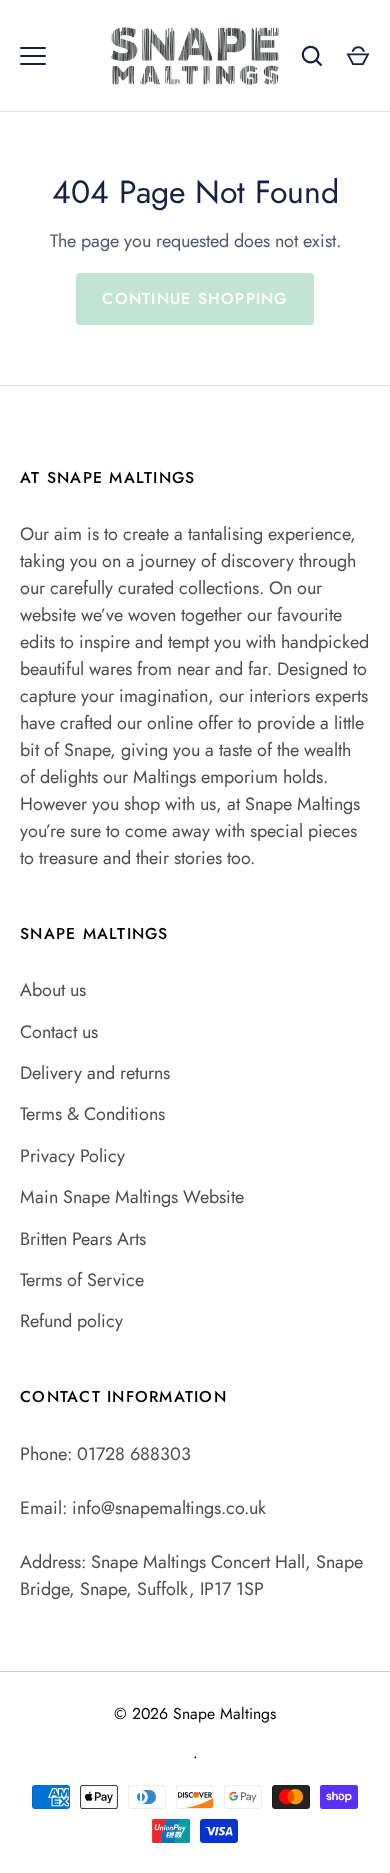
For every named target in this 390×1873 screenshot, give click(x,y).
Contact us (59, 1032)
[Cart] (358, 56)
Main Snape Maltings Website (132, 1197)
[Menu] (33, 56)
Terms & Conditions (92, 1114)
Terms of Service (82, 1280)
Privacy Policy (72, 1156)
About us (53, 990)
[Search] (312, 56)
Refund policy (71, 1321)
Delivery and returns (95, 1073)
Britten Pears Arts (83, 1239)
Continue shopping (194, 298)
